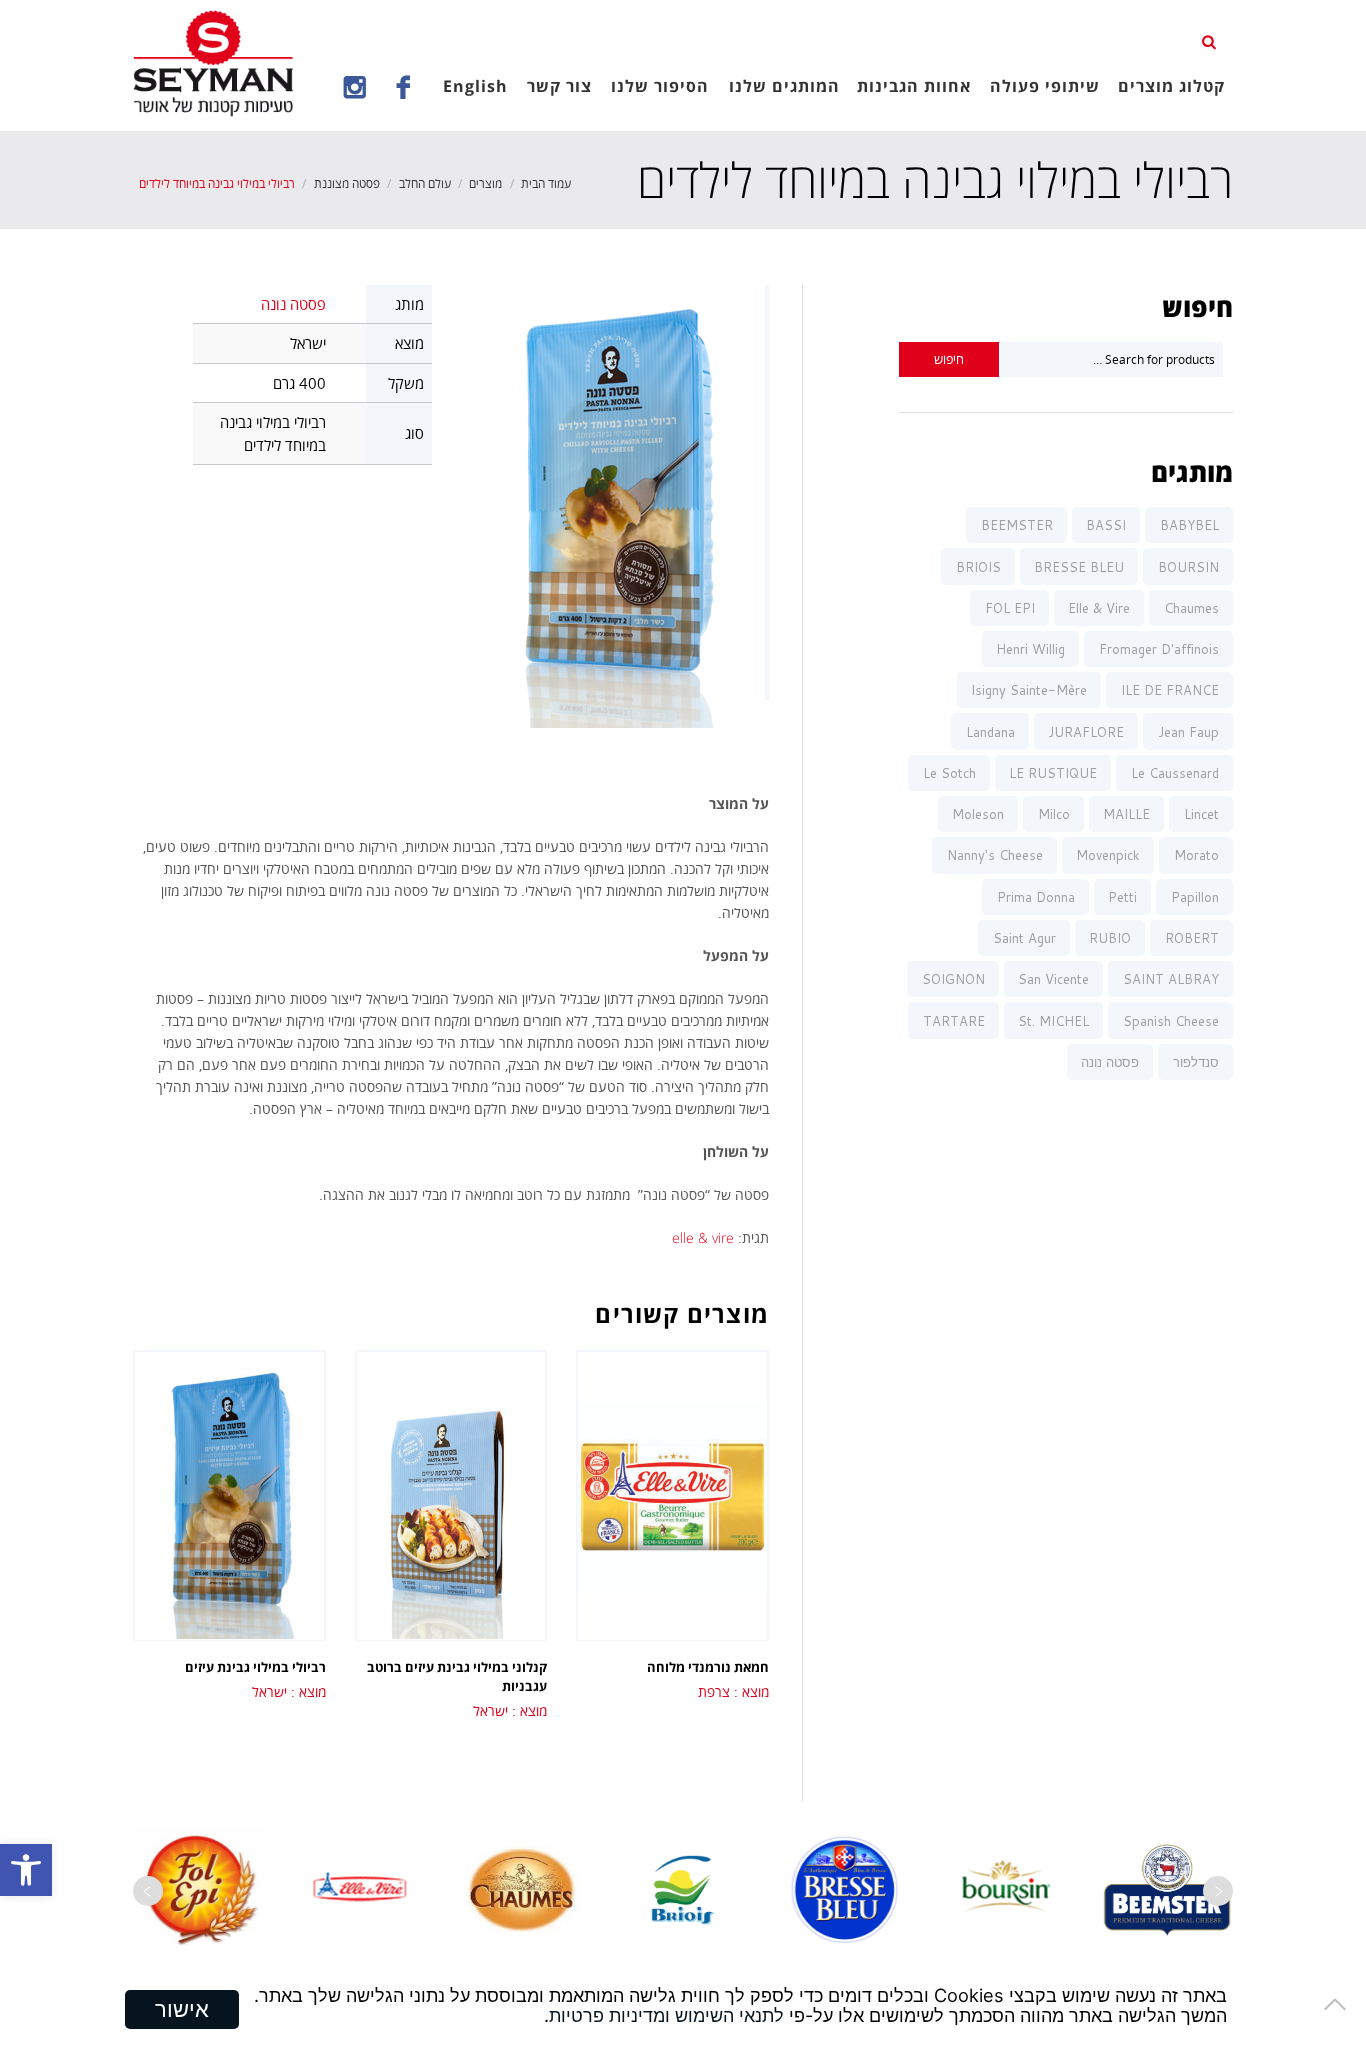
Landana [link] (990, 732)
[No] (1341, 2004)
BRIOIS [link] (978, 567)
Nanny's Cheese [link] (995, 855)
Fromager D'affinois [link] (1159, 649)
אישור (182, 2009)
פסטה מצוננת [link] (347, 183)
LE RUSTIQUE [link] (1053, 773)
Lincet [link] (1201, 814)
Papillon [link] (1195, 897)
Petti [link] (1122, 897)
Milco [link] (1054, 814)
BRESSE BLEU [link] (1079, 567)
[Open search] (1211, 41)
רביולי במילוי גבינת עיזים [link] (255, 1667)
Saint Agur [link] (1024, 938)
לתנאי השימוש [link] (729, 2015)
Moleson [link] (978, 814)
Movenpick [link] (1108, 855)
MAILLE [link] (1126, 814)
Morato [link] (1196, 855)
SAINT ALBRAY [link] (1171, 979)
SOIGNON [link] (953, 979)
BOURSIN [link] (1188, 567)
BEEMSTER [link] (1017, 525)
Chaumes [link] (1191, 608)
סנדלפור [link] (1196, 1062)
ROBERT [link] (1192, 938)
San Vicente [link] (1053, 979)
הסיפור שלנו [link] (660, 86)
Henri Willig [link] (1030, 649)
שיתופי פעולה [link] (1045, 86)
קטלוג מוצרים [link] (1171, 86)
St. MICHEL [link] (1053, 1021)
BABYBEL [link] (1189, 525)
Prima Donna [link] (1036, 897)
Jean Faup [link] (1188, 732)
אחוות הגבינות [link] (914, 86)
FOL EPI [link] (1010, 608)
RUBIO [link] (1110, 938)
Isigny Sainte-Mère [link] (1029, 690)
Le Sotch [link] (949, 773)
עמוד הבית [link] (546, 183)
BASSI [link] (1106, 525)
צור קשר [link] (559, 86)
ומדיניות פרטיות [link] (609, 2015)
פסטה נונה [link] (293, 304)
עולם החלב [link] (425, 183)
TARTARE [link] (954, 1021)
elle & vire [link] (703, 1237)
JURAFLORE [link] (1086, 732)
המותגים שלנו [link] (784, 86)
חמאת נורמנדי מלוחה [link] (708, 1667)
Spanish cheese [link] (1171, 1021)
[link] (26, 1870)
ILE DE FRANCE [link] (1170, 690)
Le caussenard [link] (1175, 773)
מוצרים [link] (485, 183)
